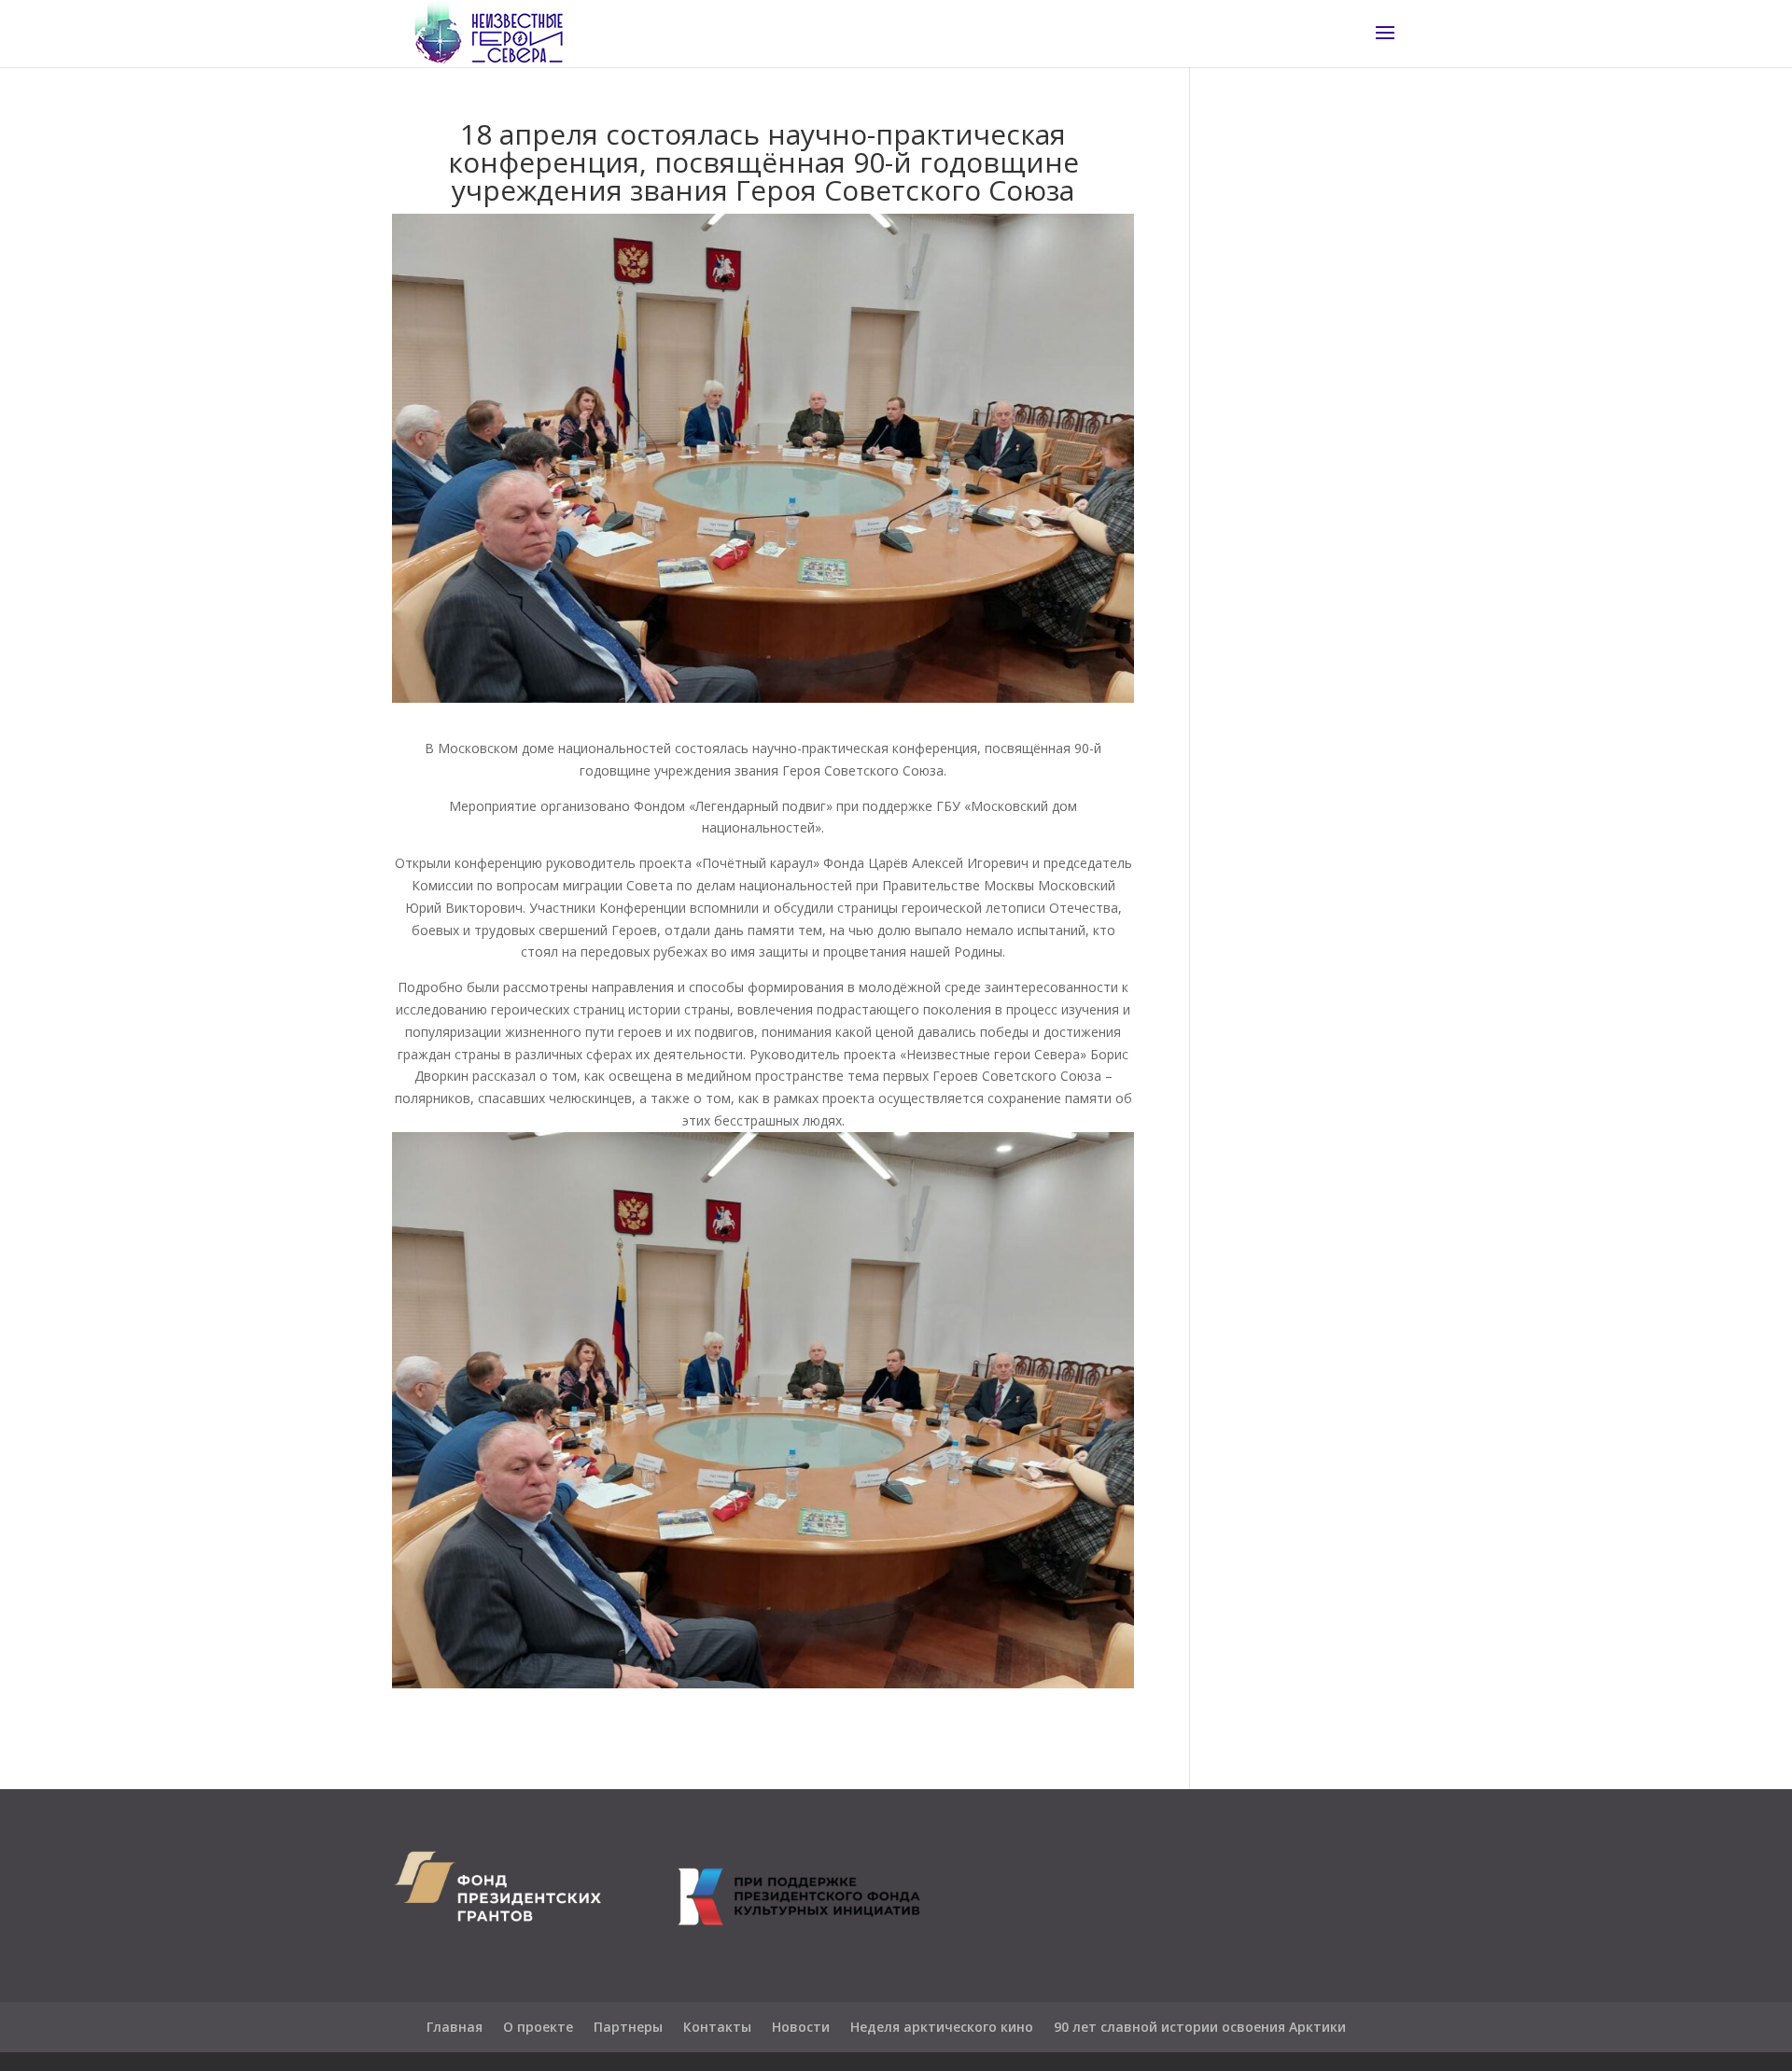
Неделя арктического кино (942, 2027)
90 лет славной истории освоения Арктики (1200, 2027)
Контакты (717, 2027)
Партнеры (628, 2027)
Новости (801, 2027)
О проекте (538, 2027)
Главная (455, 2027)
